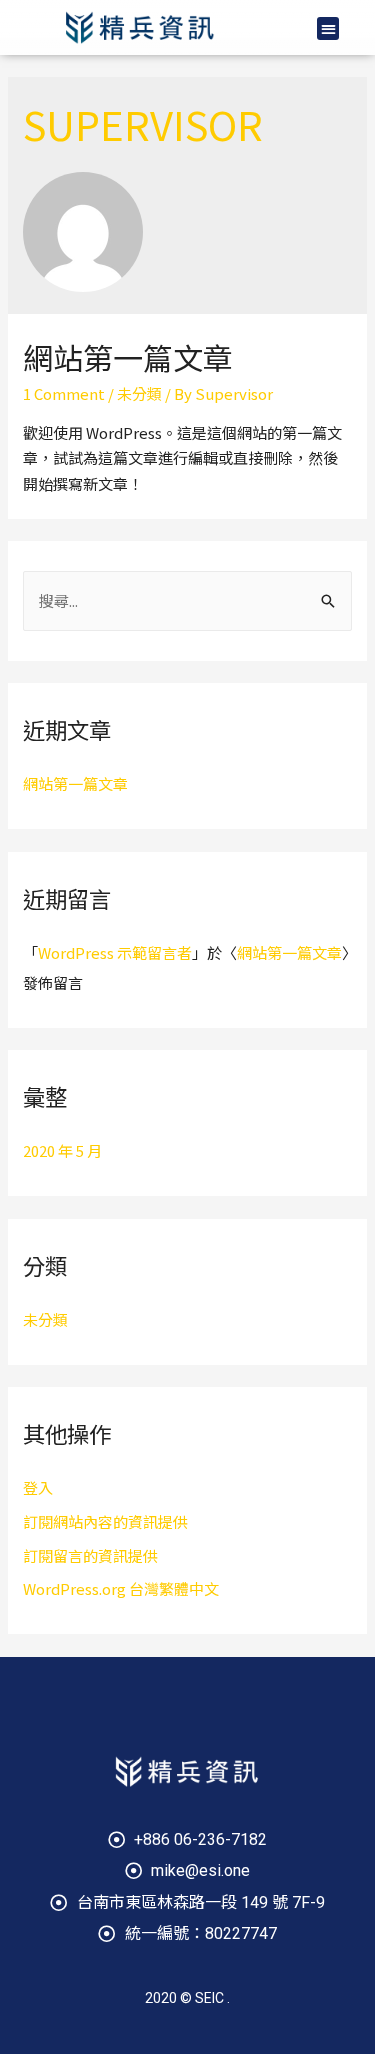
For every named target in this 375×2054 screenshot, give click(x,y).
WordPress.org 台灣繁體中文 (121, 1588)
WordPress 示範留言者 (115, 952)
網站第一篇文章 (128, 357)
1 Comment (64, 393)
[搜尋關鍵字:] (187, 600)
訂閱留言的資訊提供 (90, 1555)
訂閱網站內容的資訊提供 (105, 1521)
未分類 (139, 393)
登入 (38, 1487)
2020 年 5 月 (62, 1150)
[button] (328, 28)
